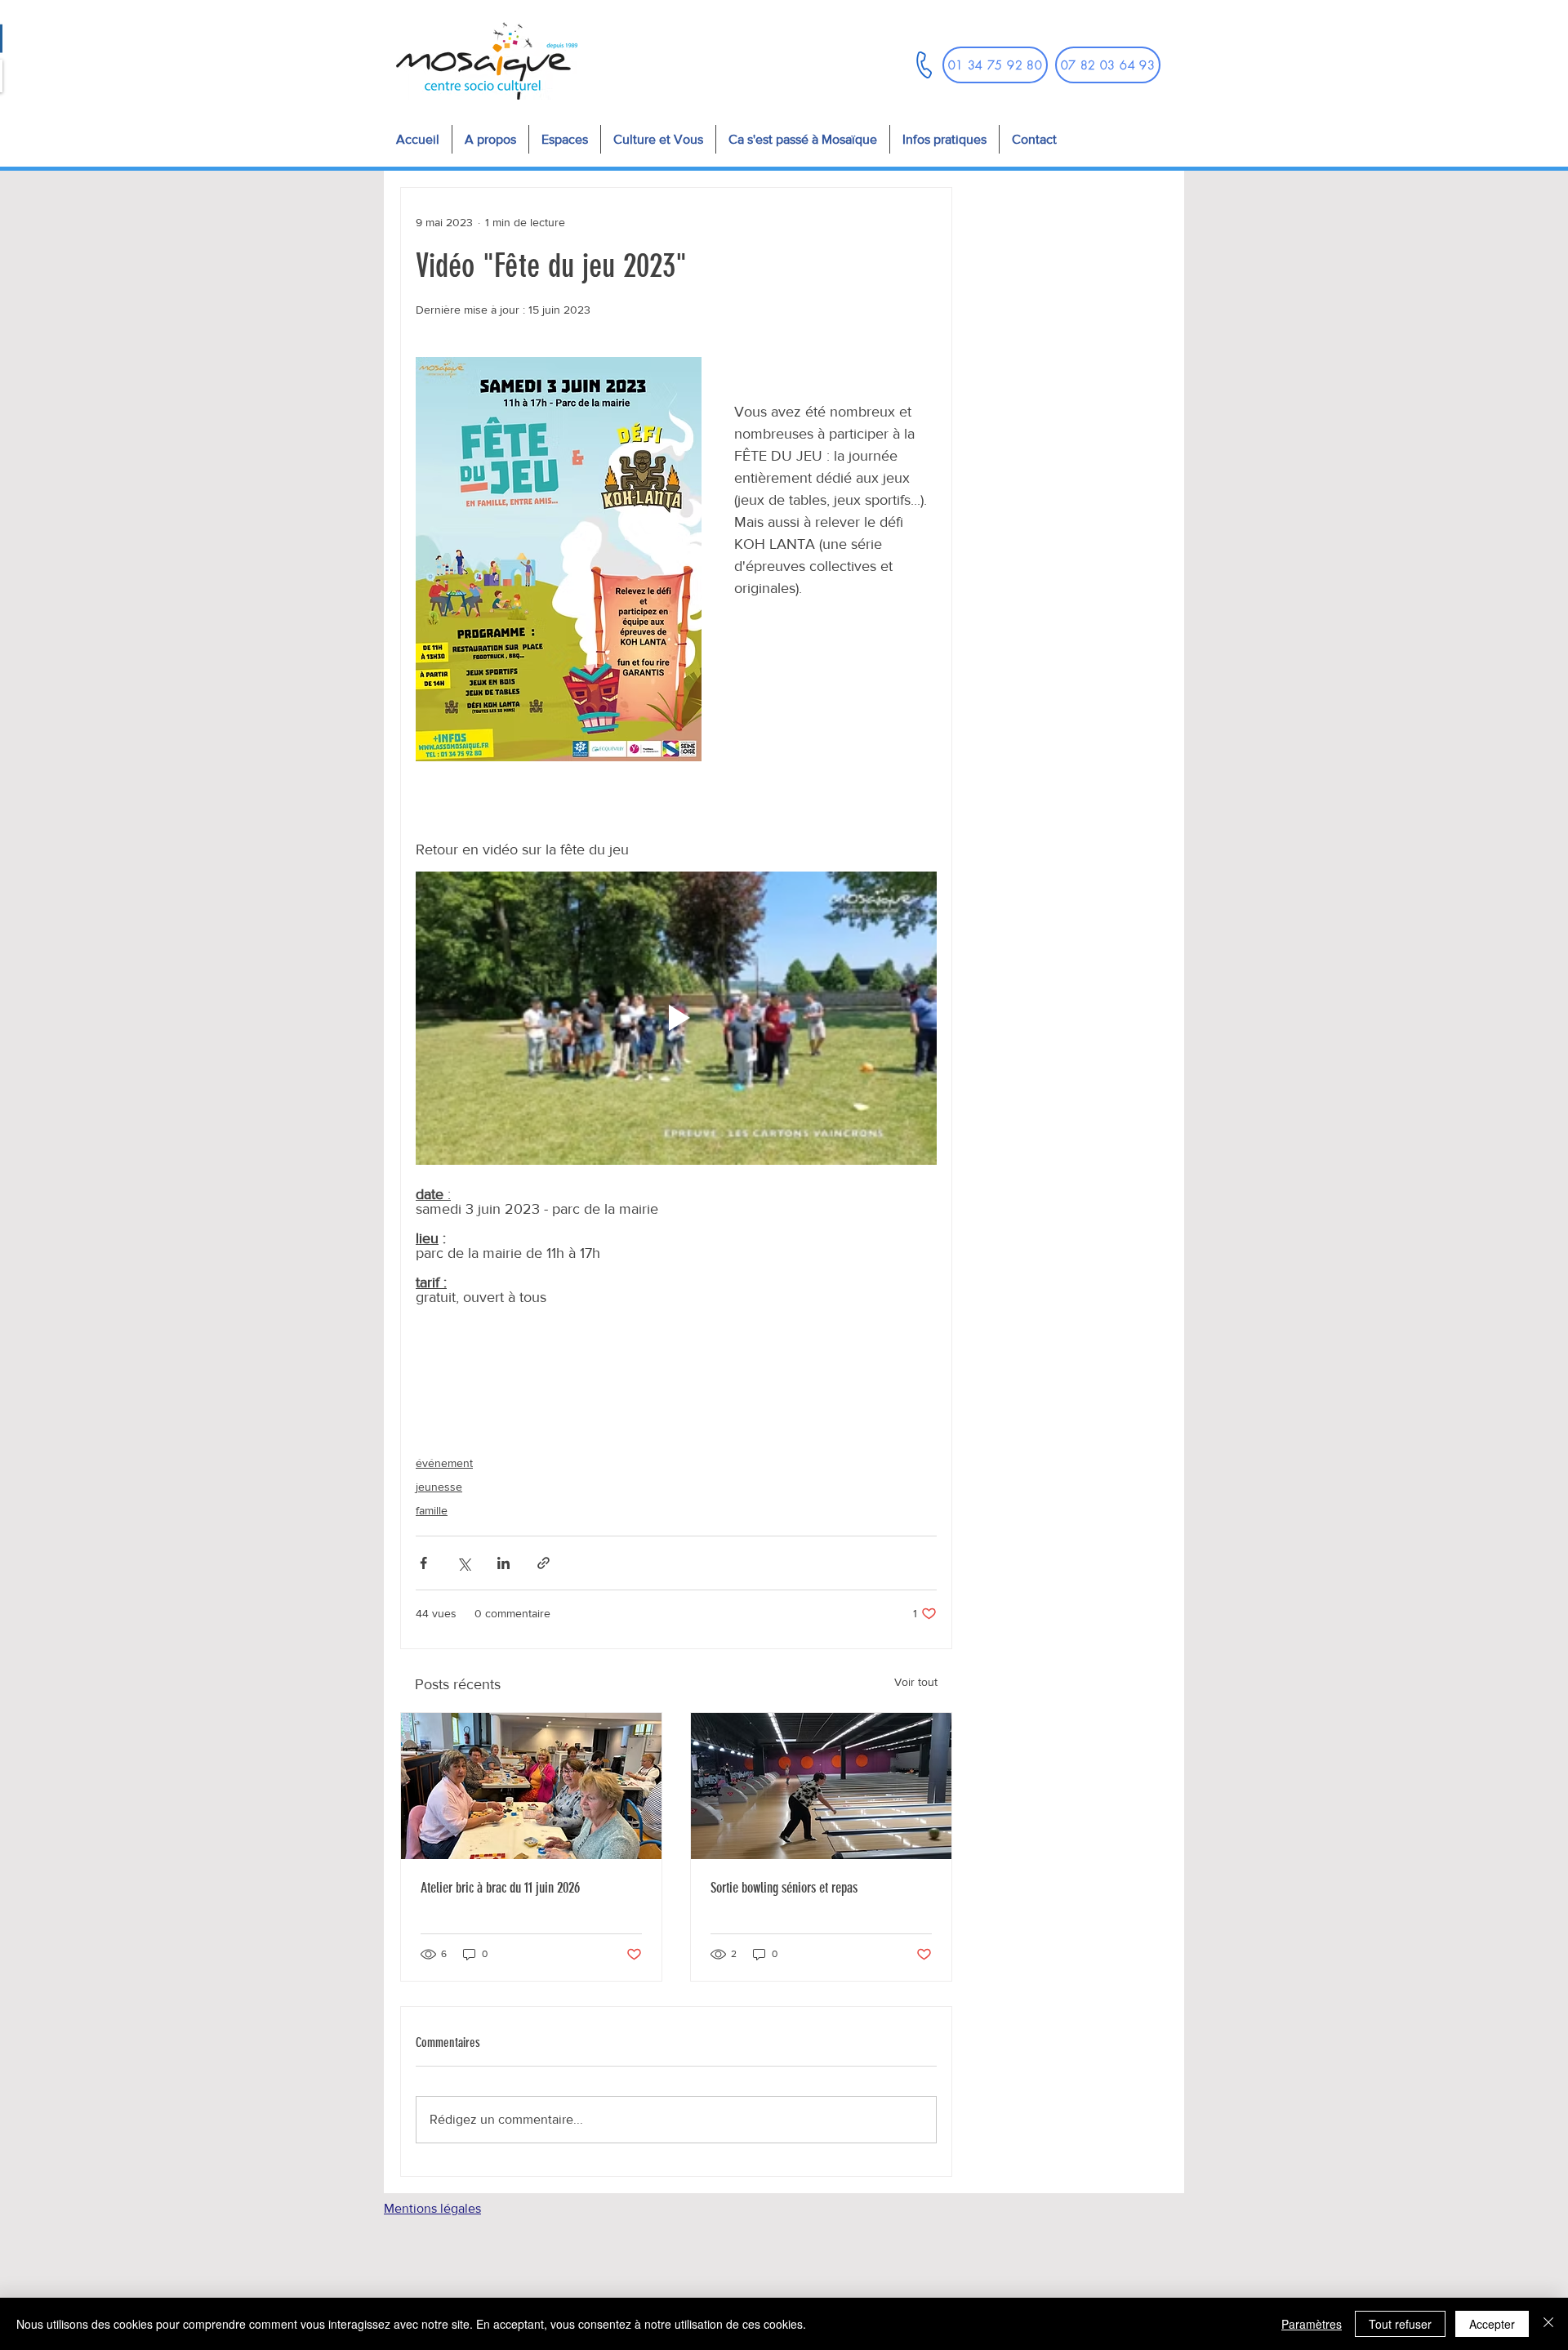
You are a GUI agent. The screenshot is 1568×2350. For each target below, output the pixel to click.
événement (444, 1463)
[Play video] (676, 1018)
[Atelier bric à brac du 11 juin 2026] (531, 1786)
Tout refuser (1400, 2324)
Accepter (1492, 2324)
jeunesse (439, 1487)
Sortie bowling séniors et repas (784, 1888)
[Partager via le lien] (543, 1563)
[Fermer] (1548, 2324)
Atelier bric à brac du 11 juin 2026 (500, 1888)
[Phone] (924, 65)
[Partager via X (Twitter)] (463, 1563)
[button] (564, 139)
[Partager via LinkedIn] (503, 1563)
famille (432, 1510)
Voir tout (916, 1682)
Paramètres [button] (1312, 2324)
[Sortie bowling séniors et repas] (821, 1786)
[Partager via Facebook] (423, 1563)
